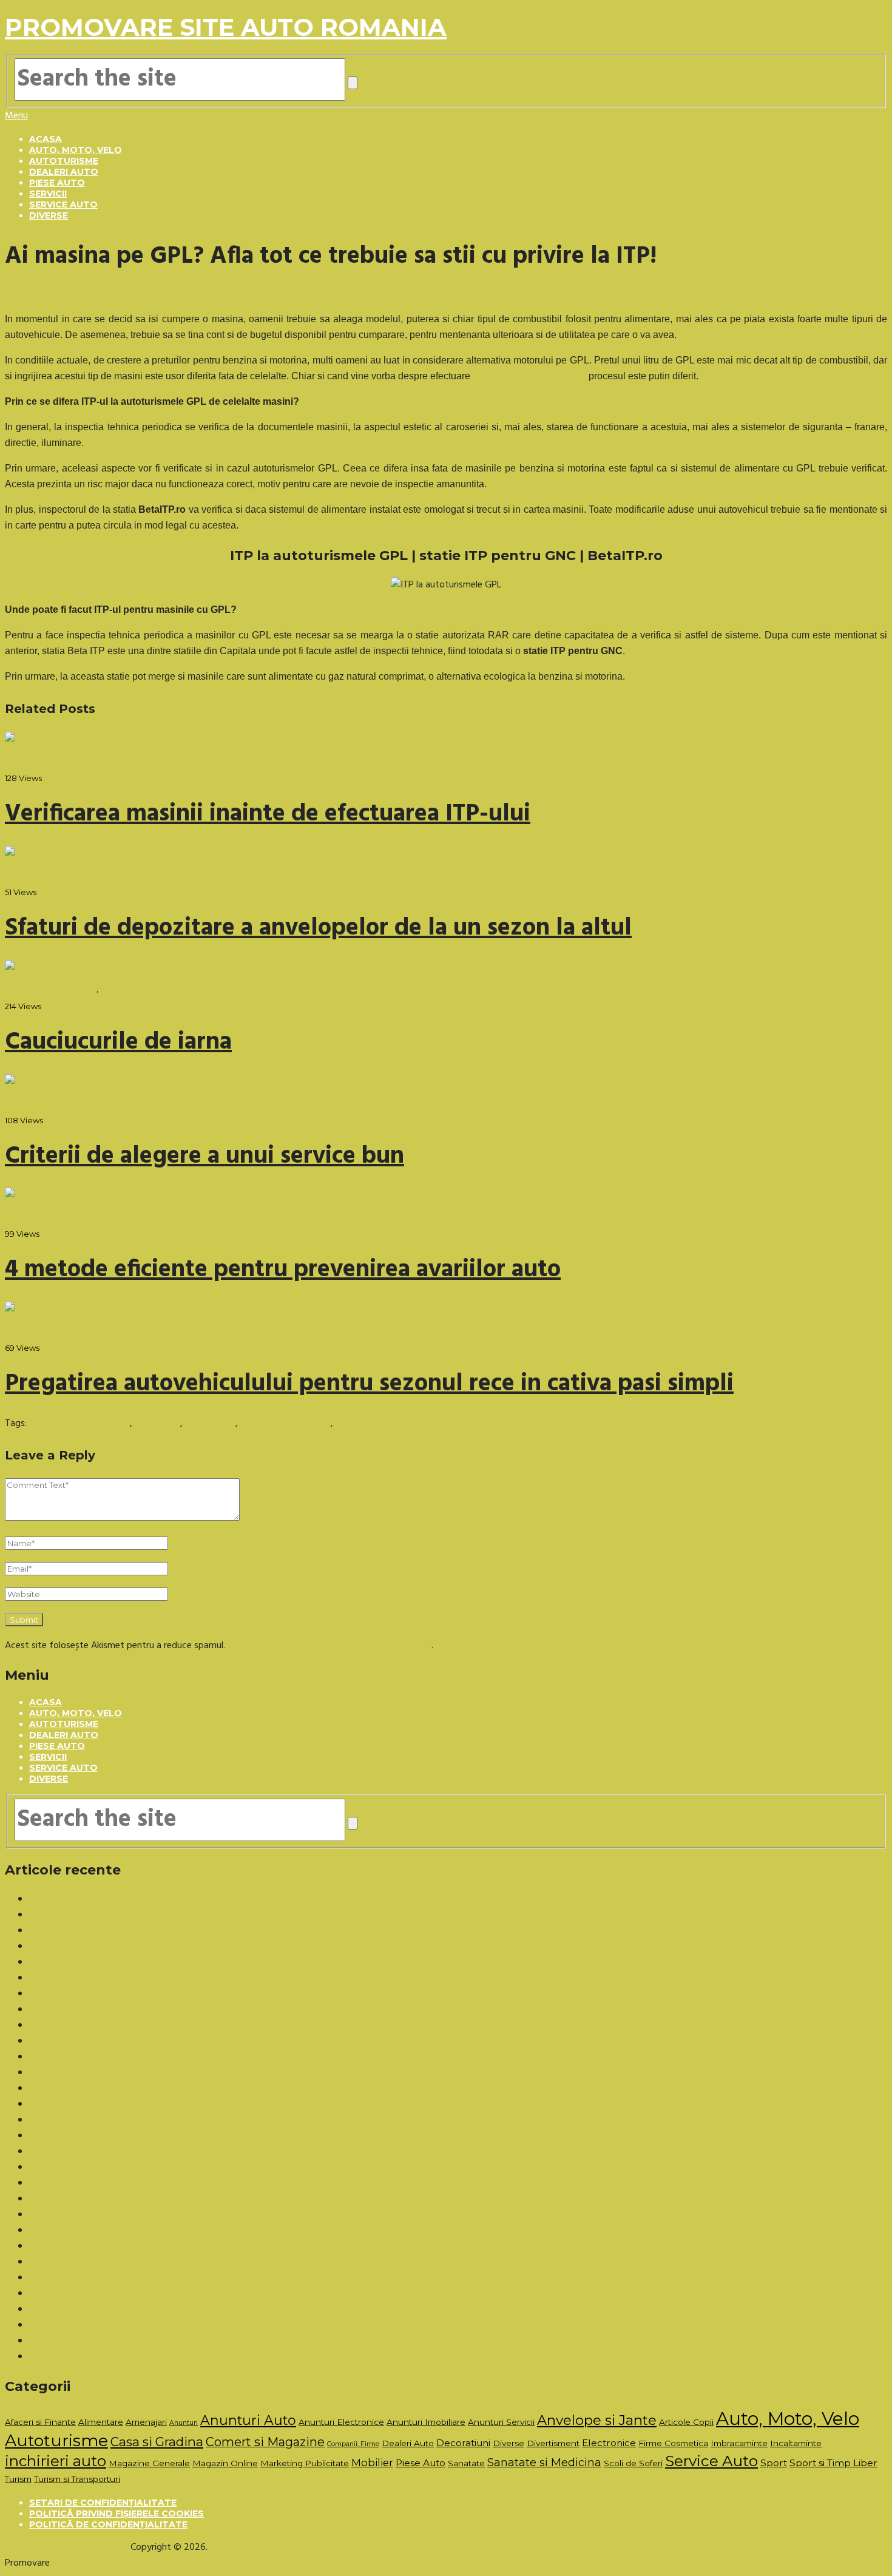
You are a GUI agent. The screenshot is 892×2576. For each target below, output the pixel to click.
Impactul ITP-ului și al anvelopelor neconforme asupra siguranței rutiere (174, 2120)
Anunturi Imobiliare (426, 2422)
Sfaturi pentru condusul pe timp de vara (111, 2231)
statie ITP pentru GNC (286, 1424)
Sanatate (466, 2463)
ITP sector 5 (210, 1424)
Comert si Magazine (265, 2442)
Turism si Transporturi (77, 2479)
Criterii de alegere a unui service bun (204, 1157)
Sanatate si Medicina (544, 2462)
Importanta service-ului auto (88, 2278)
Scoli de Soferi (633, 2463)
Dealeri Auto (64, 172)
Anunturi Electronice (341, 2422)
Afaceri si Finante (40, 2422)
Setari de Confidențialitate (103, 2503)
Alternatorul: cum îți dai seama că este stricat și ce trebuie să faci (164, 1962)
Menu (16, 116)
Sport (774, 2463)
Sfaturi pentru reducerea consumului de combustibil (135, 2325)
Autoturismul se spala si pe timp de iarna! (113, 2246)
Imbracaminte (739, 2443)
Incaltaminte (796, 2443)
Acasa (46, 139)
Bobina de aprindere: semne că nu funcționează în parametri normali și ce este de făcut (207, 1994)
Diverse (49, 215)
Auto (63, 2563)
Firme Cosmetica (673, 2443)
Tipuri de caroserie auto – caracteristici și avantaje (132, 2041)
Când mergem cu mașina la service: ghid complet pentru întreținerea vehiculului (190, 2089)
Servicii (48, 194)
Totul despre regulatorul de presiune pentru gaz (127, 2152)
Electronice (609, 2443)
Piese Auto (57, 183)
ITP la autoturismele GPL (79, 1424)
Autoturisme (64, 161)
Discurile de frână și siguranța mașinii (103, 1899)
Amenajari (146, 2422)
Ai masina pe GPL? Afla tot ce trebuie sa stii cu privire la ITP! (152, 2183)
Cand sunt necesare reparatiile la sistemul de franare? (138, 2294)
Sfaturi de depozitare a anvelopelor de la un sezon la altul (318, 928)
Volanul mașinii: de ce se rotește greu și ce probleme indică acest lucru (173, 2010)
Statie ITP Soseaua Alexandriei (397, 1424)
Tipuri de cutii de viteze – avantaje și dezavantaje (130, 2057)
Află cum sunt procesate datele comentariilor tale (329, 1646)
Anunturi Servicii (501, 2422)
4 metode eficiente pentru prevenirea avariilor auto (283, 1270)
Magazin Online (225, 2463)
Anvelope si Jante (597, 2420)
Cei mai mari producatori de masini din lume (118, 2262)
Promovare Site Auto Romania (226, 27)
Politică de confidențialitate (108, 2524)
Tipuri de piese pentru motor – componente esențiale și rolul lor (159, 2073)
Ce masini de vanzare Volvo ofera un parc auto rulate (138, 2104)
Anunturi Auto (248, 2420)
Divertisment (553, 2443)
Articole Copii (686, 2422)
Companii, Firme (353, 2444)
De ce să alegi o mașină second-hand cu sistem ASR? (137, 1947)
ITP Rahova (157, 1424)
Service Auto (63, 205)
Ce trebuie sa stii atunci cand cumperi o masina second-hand (153, 2215)
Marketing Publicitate (305, 2463)
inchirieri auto (56, 2461)
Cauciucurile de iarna (118, 1043)
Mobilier (372, 2463)
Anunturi (184, 2423)
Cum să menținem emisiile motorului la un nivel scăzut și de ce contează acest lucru (199, 1978)
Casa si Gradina (157, 2442)
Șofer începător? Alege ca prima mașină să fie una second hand (158, 1915)
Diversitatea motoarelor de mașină (100, 2136)
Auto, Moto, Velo (76, 150)
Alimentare (101, 2422)
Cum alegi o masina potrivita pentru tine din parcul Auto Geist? (158, 2168)
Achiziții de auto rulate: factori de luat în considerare (137, 2026)
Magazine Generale (149, 2463)
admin (17, 760)
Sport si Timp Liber (833, 2463)
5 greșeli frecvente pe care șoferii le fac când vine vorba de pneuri (164, 1931)
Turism (18, 2479)
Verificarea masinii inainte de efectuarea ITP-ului (268, 814)
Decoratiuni (463, 2443)
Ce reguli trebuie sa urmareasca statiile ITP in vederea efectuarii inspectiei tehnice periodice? (218, 2341)
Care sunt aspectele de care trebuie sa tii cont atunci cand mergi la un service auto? (201, 2199)
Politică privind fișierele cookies (117, 2513)
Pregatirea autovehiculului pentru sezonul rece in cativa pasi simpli (369, 1384)
